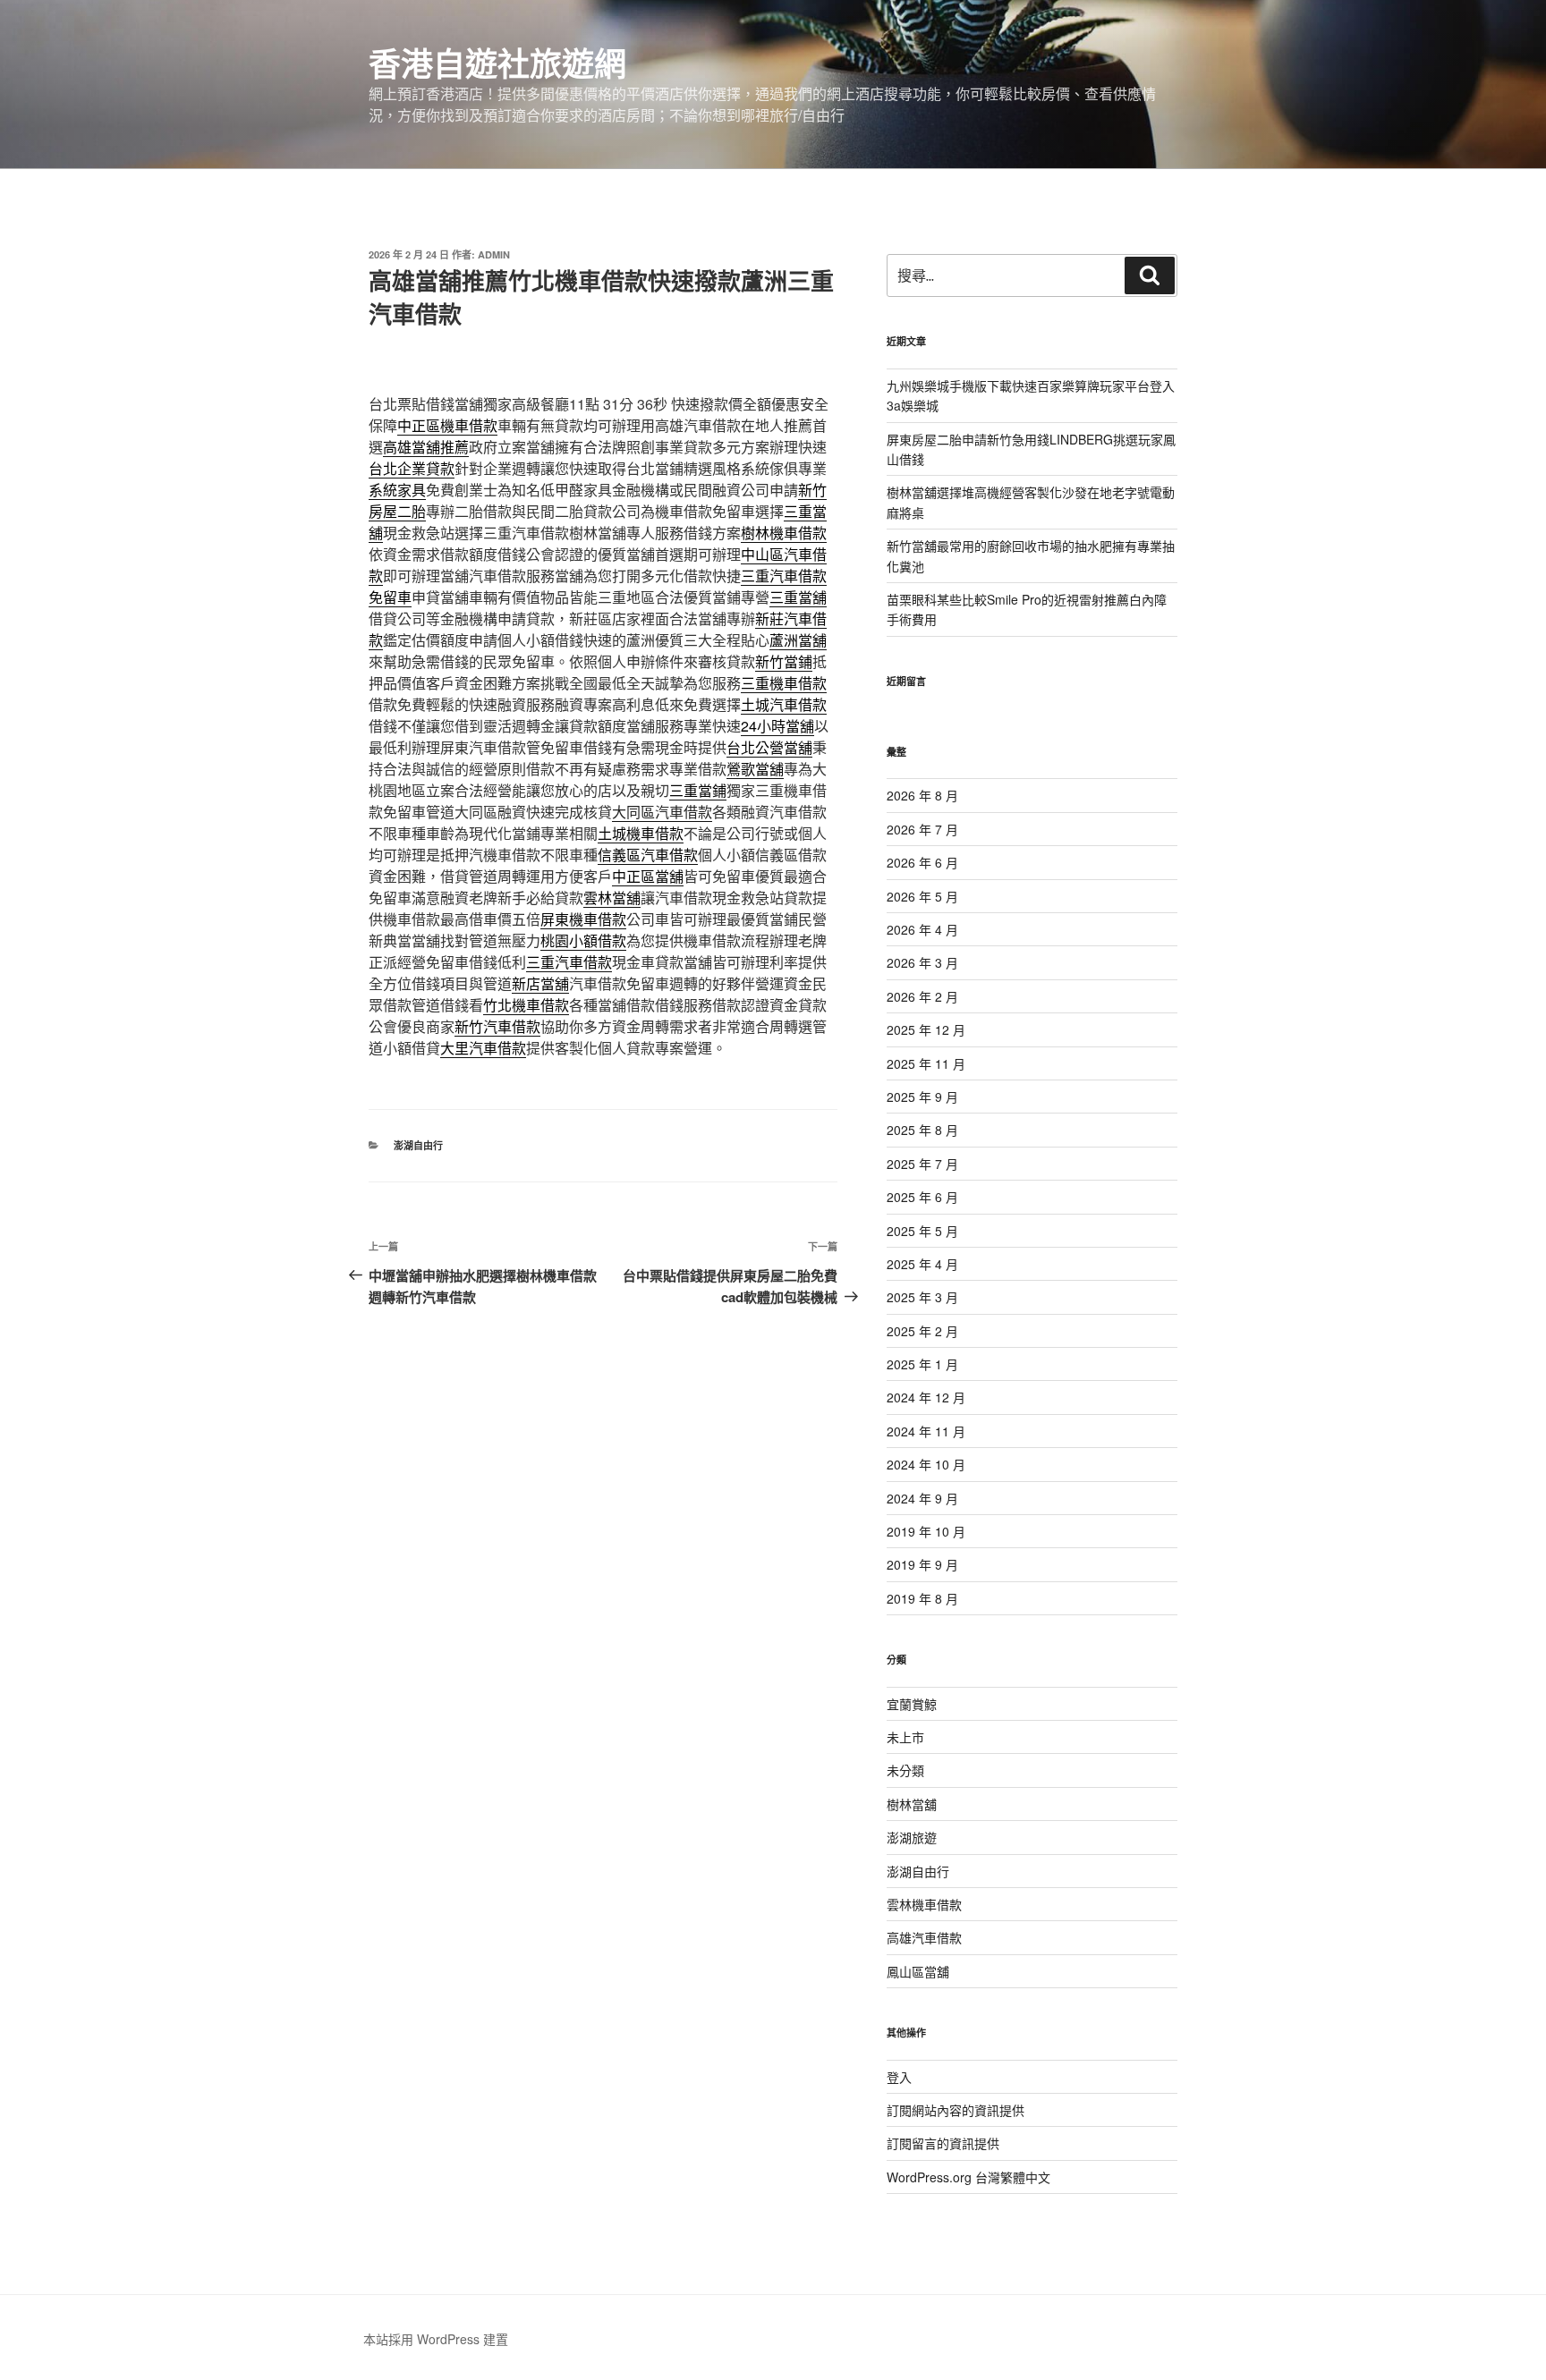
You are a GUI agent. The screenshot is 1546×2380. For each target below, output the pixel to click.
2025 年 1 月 (922, 1364)
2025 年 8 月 (922, 1130)
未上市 (905, 1737)
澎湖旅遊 (912, 1837)
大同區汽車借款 (662, 812)
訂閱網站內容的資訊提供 (956, 2110)
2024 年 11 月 (926, 1431)
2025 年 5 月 (922, 1231)
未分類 (905, 1770)
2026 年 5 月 (922, 896)
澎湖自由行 (418, 1145)
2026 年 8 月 (922, 795)
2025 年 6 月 (922, 1197)
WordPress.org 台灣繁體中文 (968, 2177)
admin (494, 254)
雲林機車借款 (924, 1904)
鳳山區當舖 (918, 1971)
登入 (899, 2077)
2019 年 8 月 (922, 1598)
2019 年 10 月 (926, 1531)
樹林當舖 (912, 1804)
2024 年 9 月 (922, 1498)
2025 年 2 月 (922, 1331)
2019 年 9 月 (922, 1564)
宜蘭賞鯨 (912, 1704)
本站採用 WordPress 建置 (436, 2339)
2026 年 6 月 (922, 862)
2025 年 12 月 (926, 1029)
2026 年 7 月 (922, 829)
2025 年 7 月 (922, 1164)
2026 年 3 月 (922, 962)
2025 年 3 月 (922, 1297)
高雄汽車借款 (924, 1937)
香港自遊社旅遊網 (497, 63)
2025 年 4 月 (922, 1264)
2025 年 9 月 (922, 1097)
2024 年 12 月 (926, 1397)
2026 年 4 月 (922, 929)
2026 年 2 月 (922, 996)
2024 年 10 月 (926, 1464)
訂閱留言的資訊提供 (943, 2143)
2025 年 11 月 (926, 1063)
